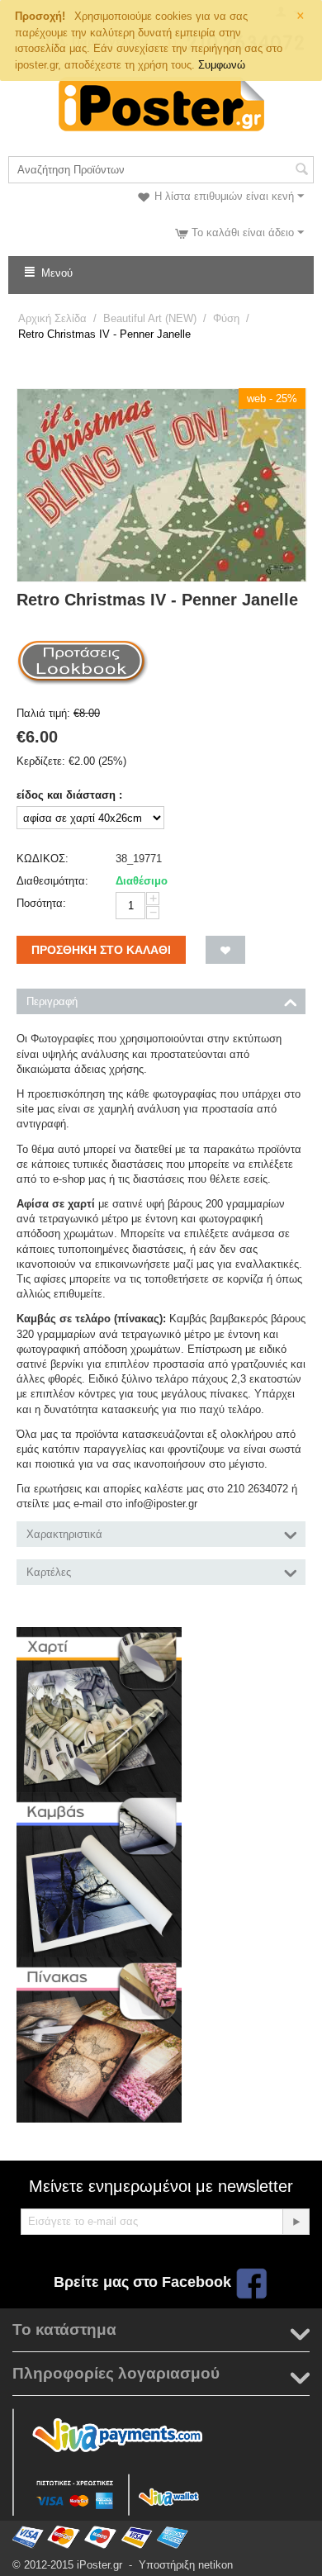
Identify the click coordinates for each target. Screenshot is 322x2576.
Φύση (226, 318)
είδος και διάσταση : (69, 795)
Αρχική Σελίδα (52, 318)
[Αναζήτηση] (301, 171)
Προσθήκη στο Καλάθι (101, 950)
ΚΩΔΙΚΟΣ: (43, 859)
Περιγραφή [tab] (52, 1001)
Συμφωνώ (222, 65)
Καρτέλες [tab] (49, 1572)
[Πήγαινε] (296, 2222)
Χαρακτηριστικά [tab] (64, 1534)
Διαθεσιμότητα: (52, 881)
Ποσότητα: (41, 903)
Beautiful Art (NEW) (150, 318)
